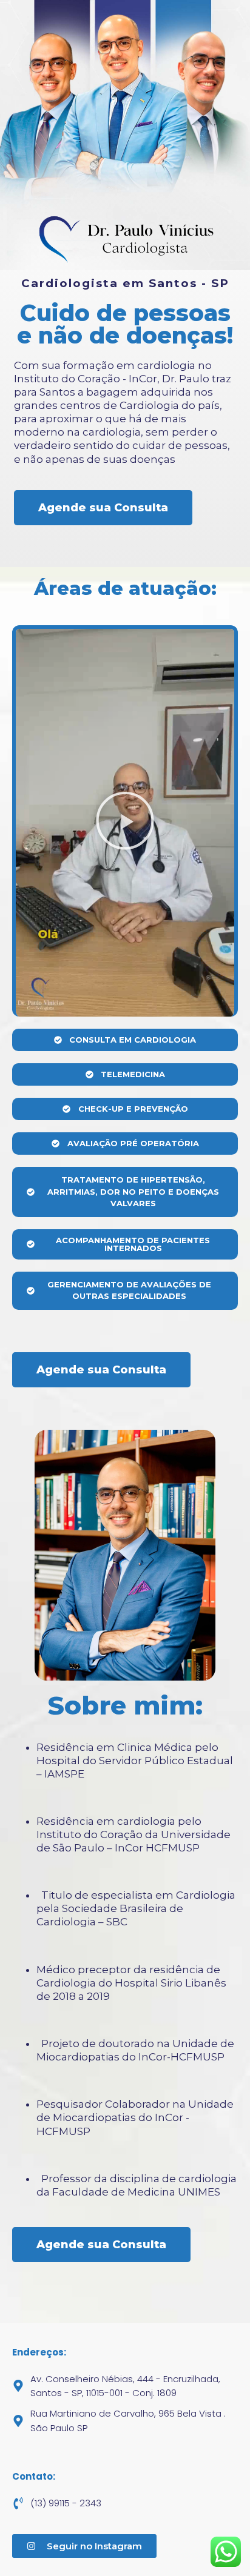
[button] (125, 822)
